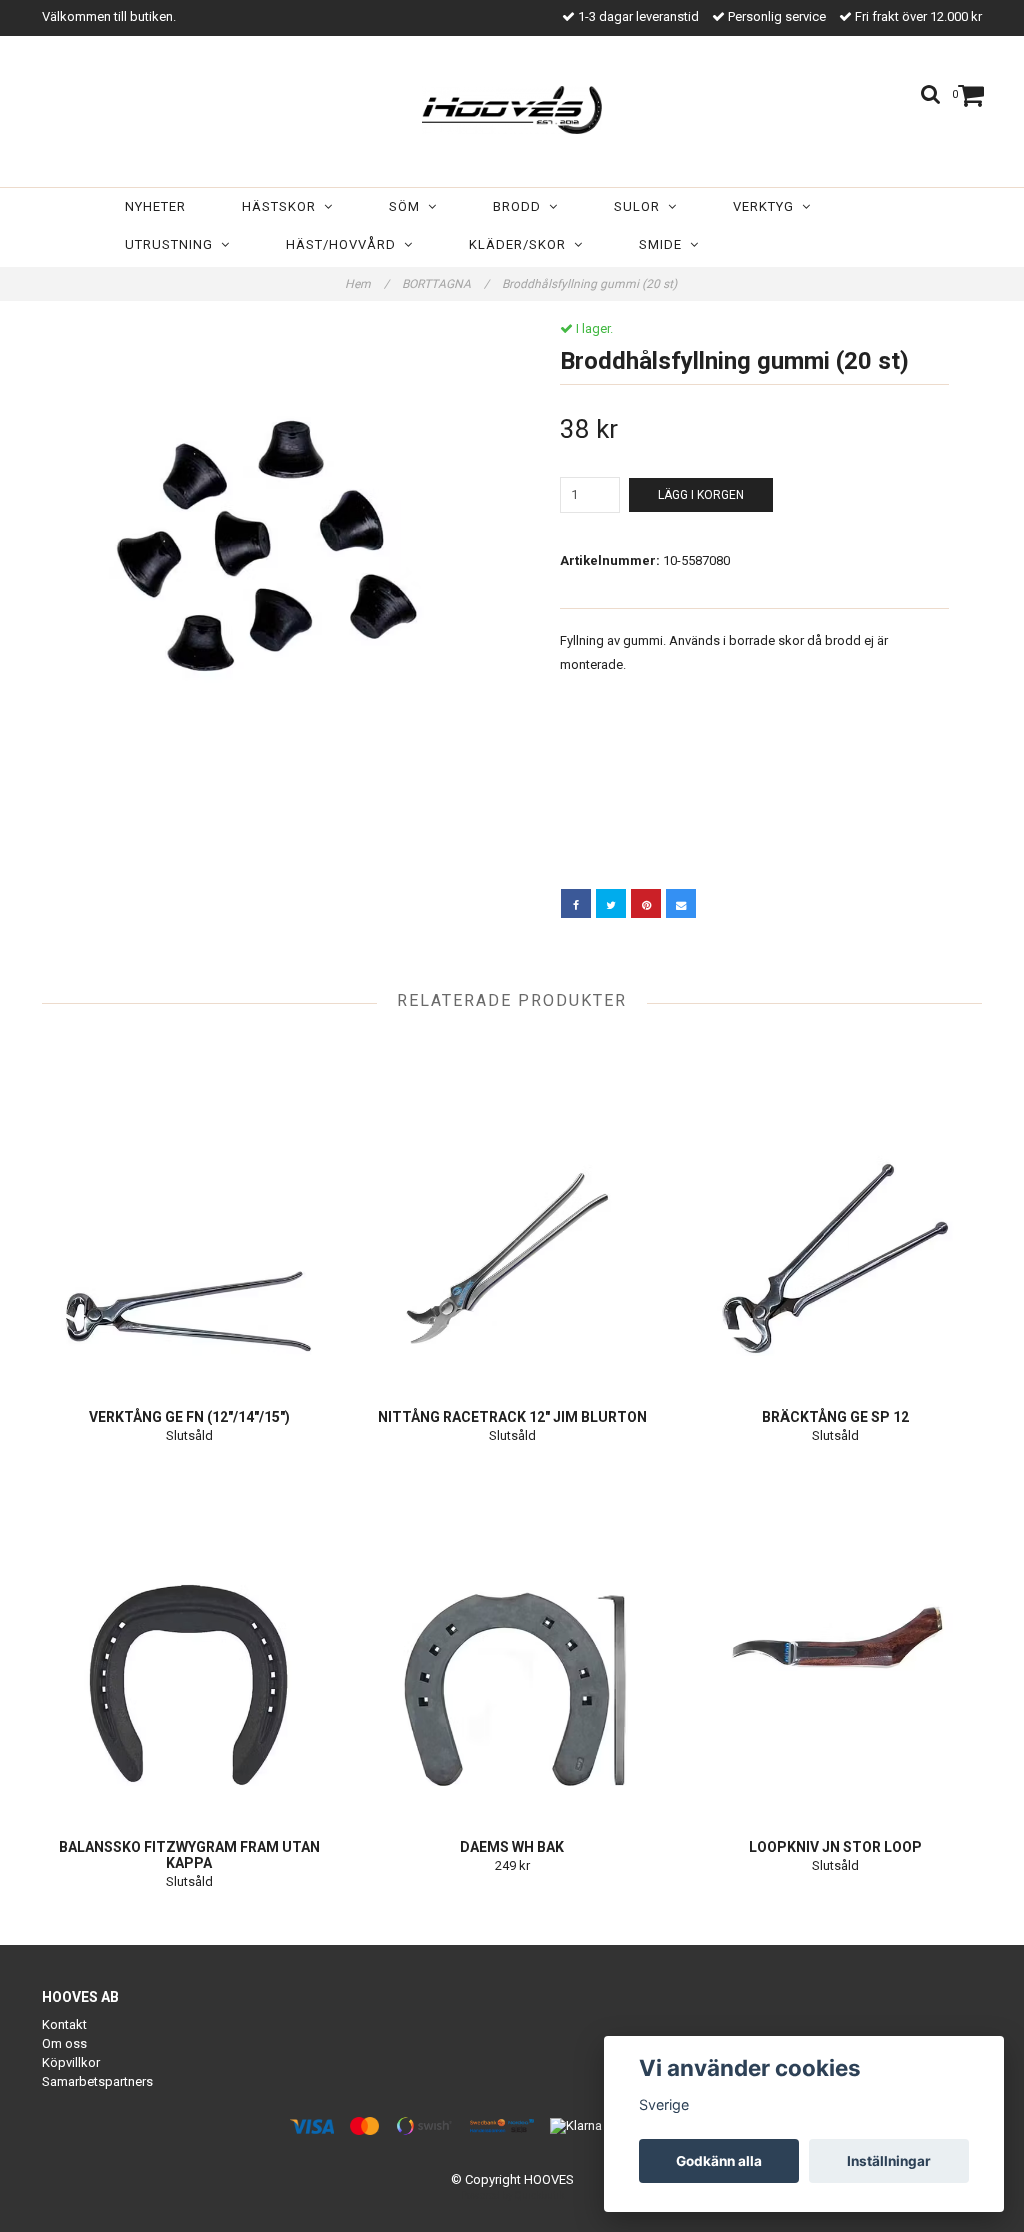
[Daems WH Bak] (512, 1639)
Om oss (64, 2043)
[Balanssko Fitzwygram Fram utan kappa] (189, 1639)
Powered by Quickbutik (512, 2195)
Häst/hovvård (345, 244)
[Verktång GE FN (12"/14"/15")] (189, 1209)
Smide (664, 244)
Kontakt (64, 2024)
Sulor (641, 206)
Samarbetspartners (97, 2081)
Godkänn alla (719, 2161)
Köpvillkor (71, 2062)
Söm (408, 206)
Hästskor (283, 206)
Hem (367, 284)
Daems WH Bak (512, 1847)
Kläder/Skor (521, 244)
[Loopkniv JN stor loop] (836, 1639)
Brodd (521, 206)
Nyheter (155, 206)
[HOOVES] (512, 106)
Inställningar (889, 2161)
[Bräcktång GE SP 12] (836, 1209)
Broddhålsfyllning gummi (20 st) (591, 284)
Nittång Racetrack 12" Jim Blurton (512, 1417)
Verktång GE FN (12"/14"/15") (189, 1417)
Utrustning (173, 244)
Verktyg (767, 206)
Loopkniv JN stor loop (835, 1847)
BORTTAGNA (445, 284)
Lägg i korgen (701, 495)
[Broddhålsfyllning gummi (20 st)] (269, 548)
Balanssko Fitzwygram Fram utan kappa (189, 1855)
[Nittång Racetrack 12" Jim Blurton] (512, 1209)
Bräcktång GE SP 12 (835, 1417)
